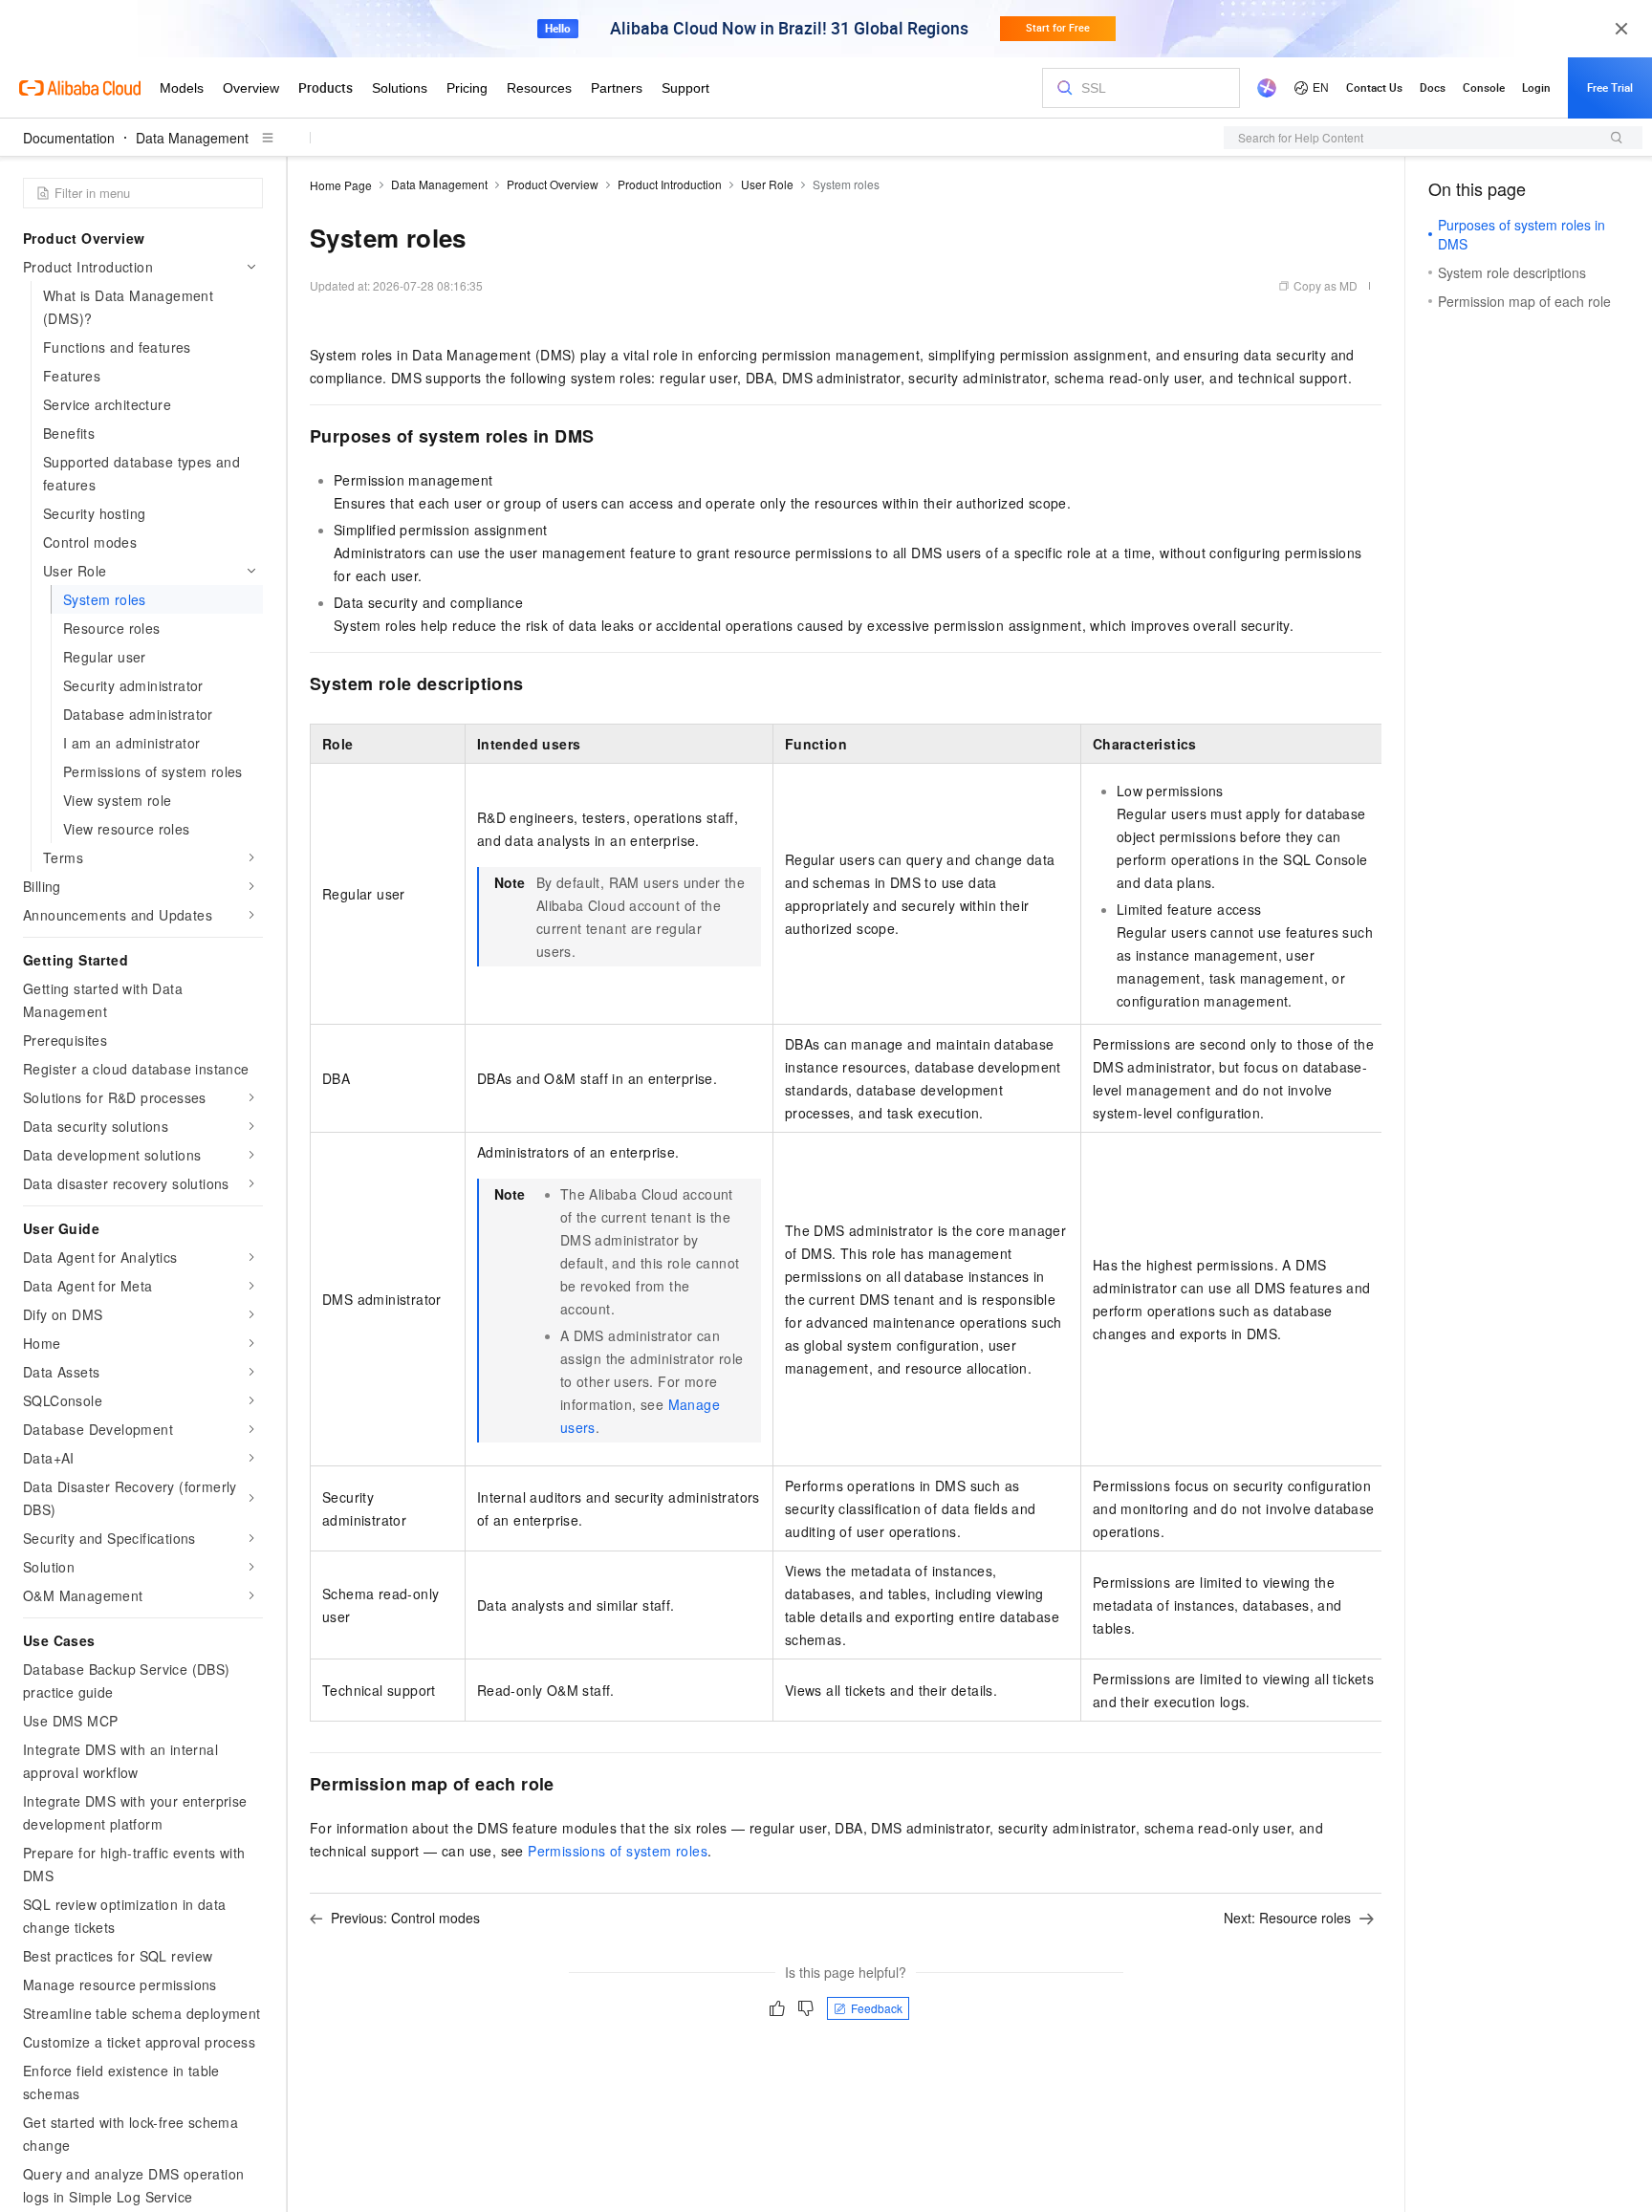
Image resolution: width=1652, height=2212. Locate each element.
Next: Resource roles (1287, 1918)
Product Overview (553, 184)
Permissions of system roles (618, 1851)
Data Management (192, 138)
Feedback (877, 2008)
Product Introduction (670, 184)
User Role (767, 184)
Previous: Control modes (405, 1918)
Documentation (69, 138)
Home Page (341, 185)
